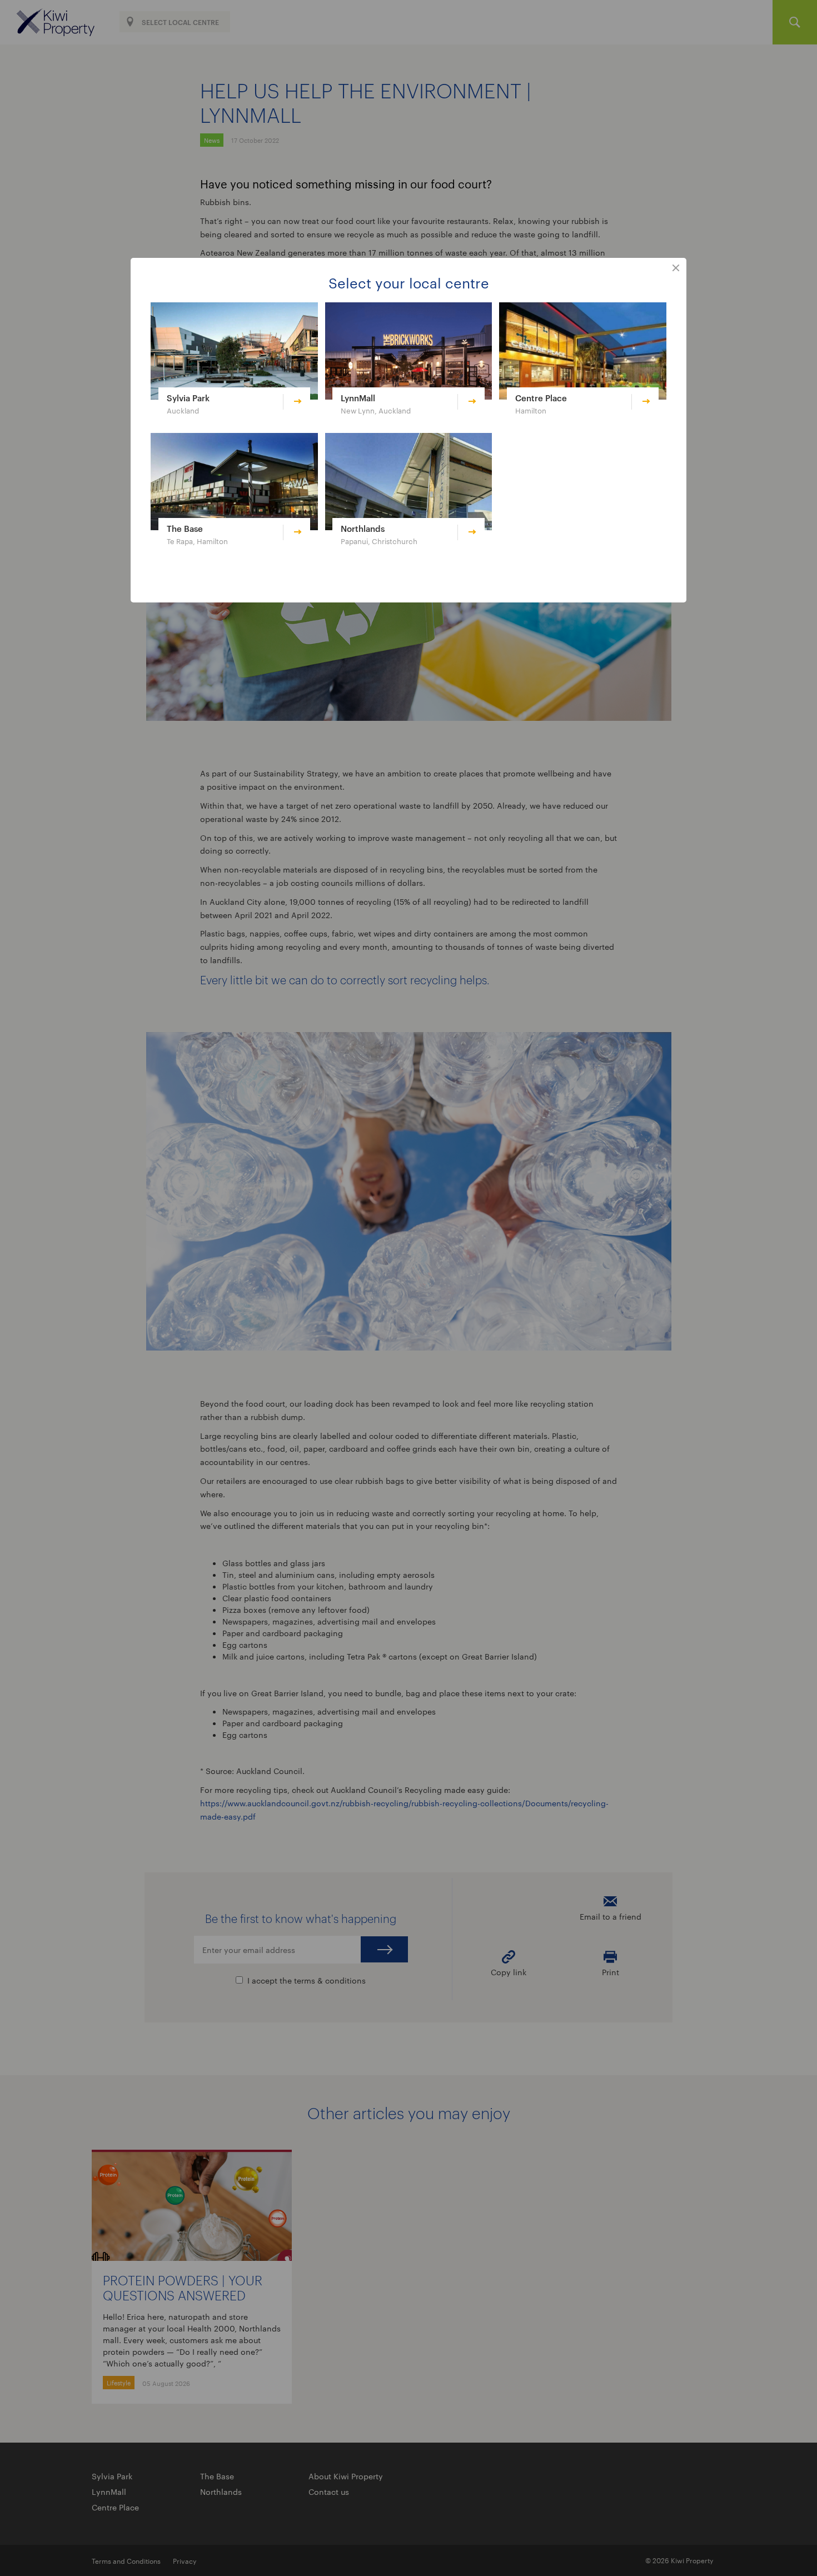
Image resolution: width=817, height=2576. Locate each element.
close (676, 268)
